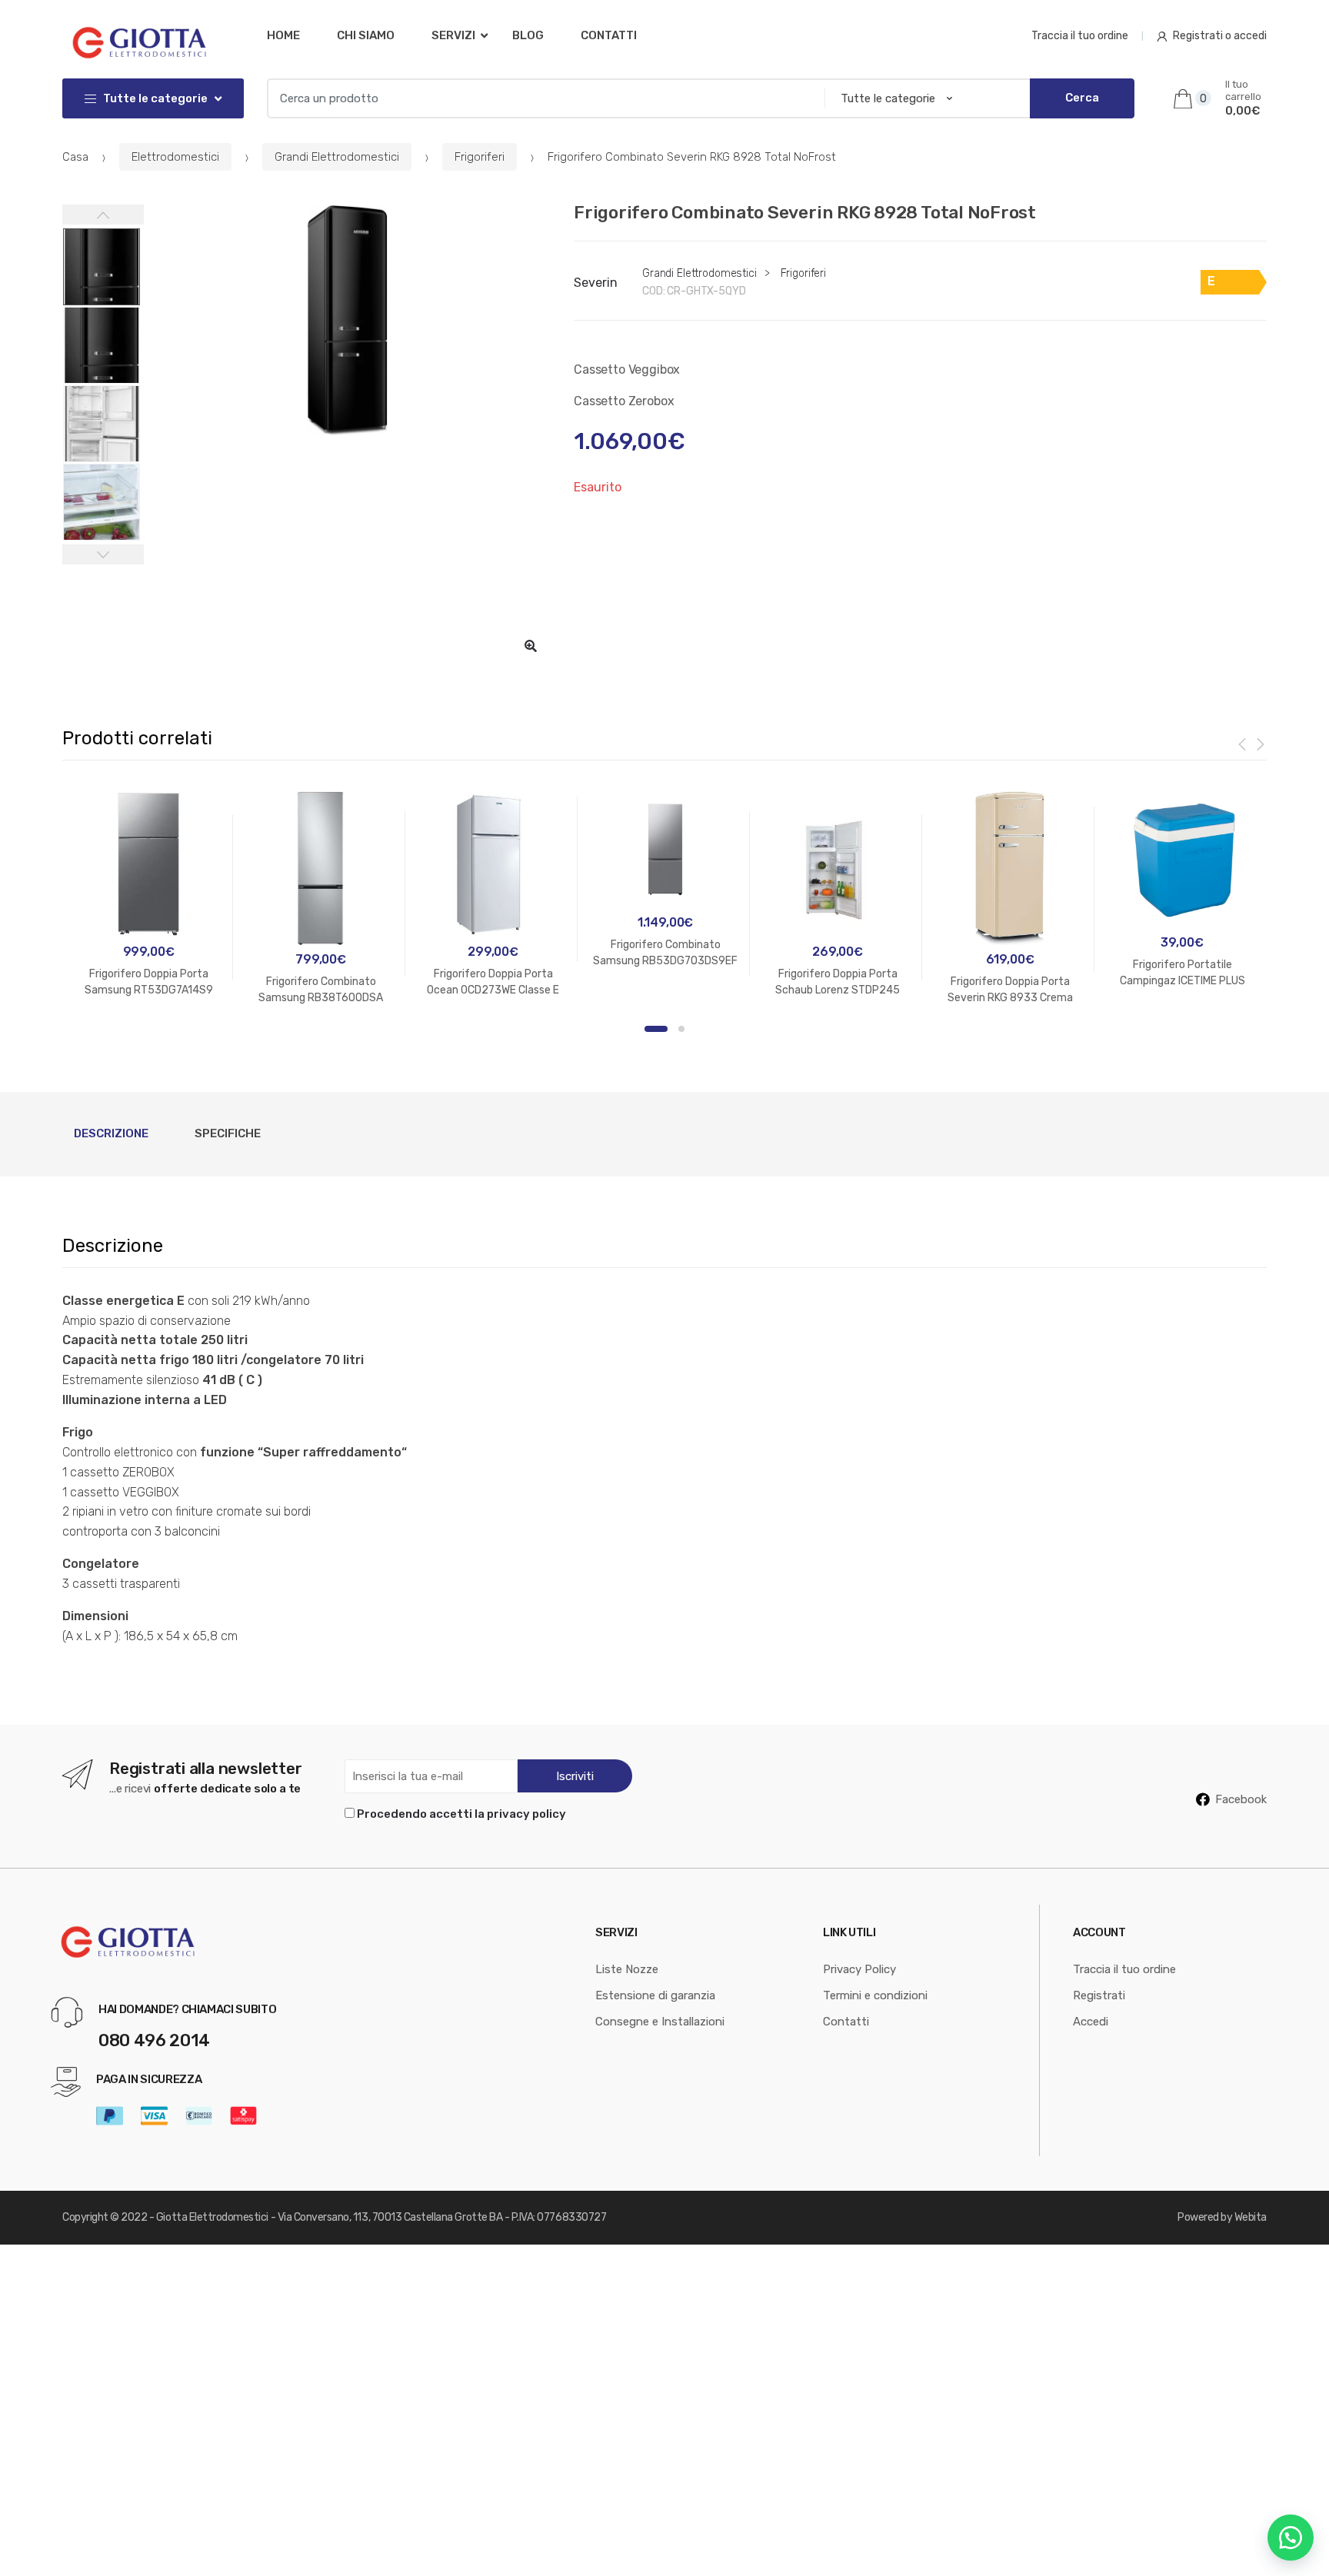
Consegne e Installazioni (660, 2022)
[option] (348, 320)
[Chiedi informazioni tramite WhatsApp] (1291, 2538)
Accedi (1091, 2022)
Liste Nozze (627, 1969)
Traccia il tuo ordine (1080, 36)
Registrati (1099, 1995)
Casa (75, 157)
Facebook (1241, 1799)
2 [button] (681, 1029)
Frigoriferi (480, 157)
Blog (528, 35)
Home (283, 35)
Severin (596, 283)
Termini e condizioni (875, 1995)
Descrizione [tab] (111, 1133)
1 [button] (656, 1029)
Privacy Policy (859, 1969)
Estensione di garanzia (655, 1995)
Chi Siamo (366, 35)
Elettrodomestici (175, 157)
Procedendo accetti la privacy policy (461, 1814)
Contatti (609, 35)
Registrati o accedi (1220, 36)
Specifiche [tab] (228, 1133)
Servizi (453, 35)
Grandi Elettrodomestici (337, 157)
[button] (531, 646)
